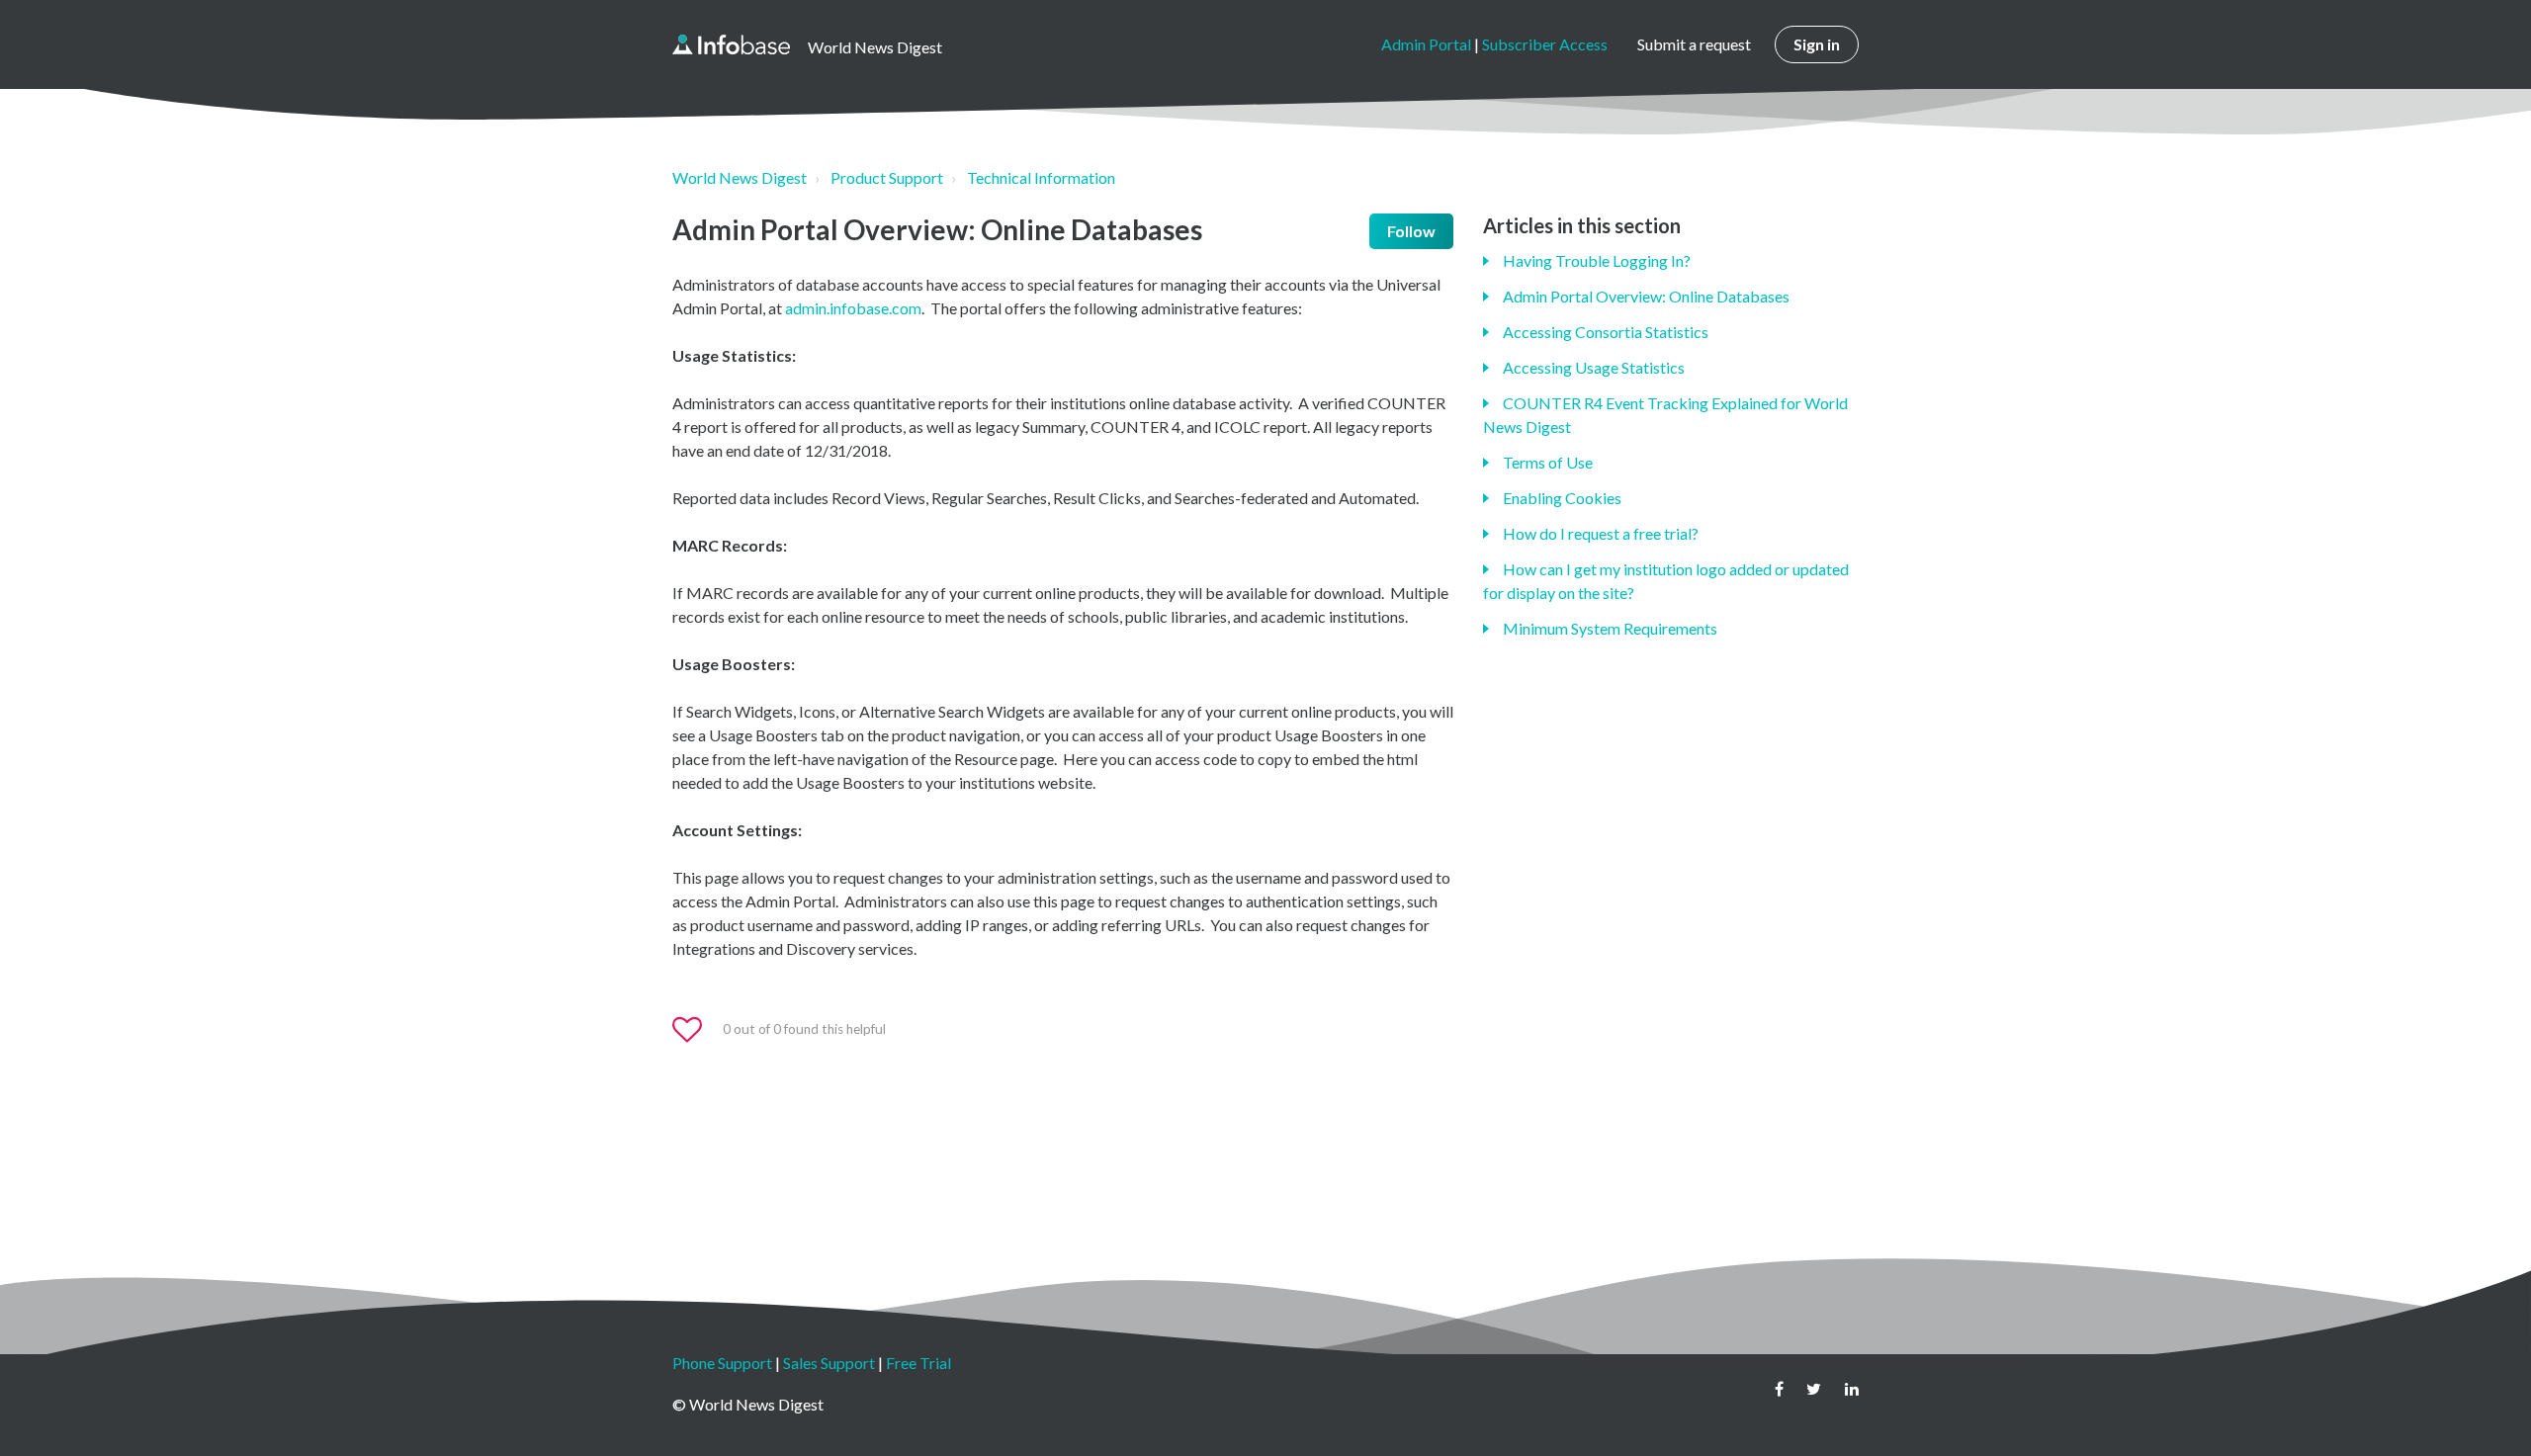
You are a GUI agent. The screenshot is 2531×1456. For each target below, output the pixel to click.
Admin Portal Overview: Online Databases (1646, 296)
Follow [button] (1411, 231)
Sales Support (829, 1363)
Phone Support (722, 1363)
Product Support (887, 177)
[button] (696, 1030)
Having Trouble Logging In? (1597, 260)
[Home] (731, 44)
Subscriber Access (1545, 44)
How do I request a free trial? (1601, 533)
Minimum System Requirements (1610, 628)
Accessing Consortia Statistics (1606, 332)
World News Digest (740, 177)
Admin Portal (1426, 44)
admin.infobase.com (853, 308)
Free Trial (918, 1363)
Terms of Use (1548, 462)
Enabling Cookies (1562, 498)
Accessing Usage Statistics (1594, 367)
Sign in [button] (1817, 44)
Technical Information (1041, 177)
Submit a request (1694, 44)
